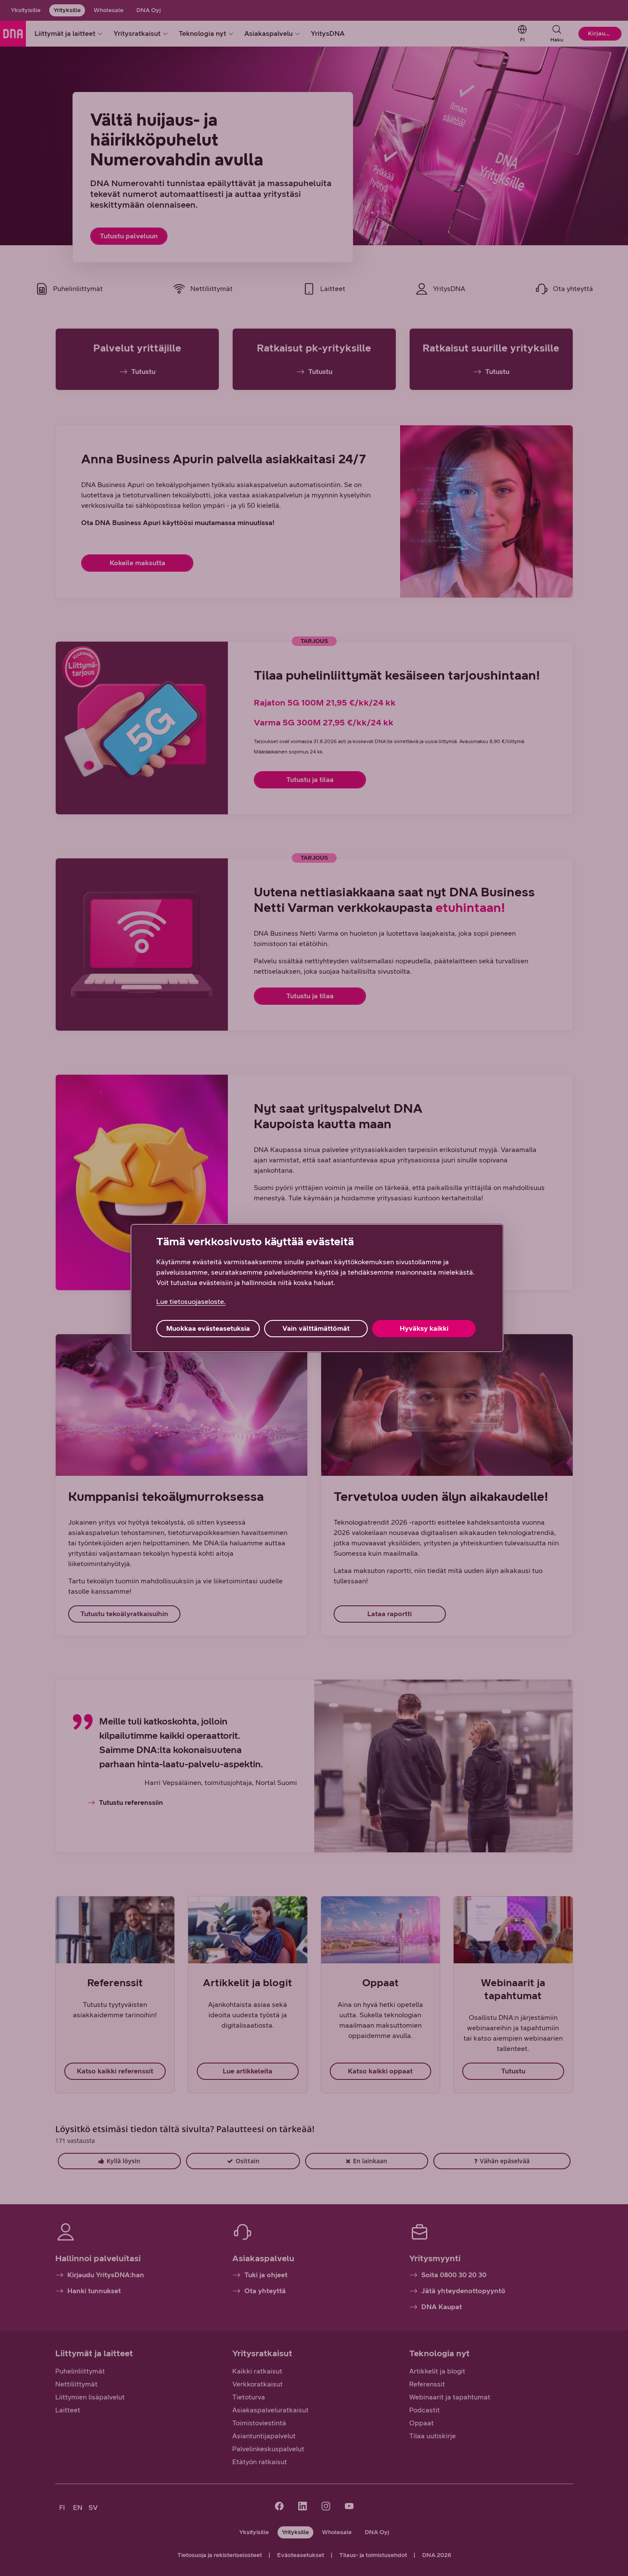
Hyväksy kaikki (424, 1328)
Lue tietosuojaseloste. (191, 1302)
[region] (317, 1288)
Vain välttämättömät (316, 1328)
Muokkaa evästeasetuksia (208, 1328)
